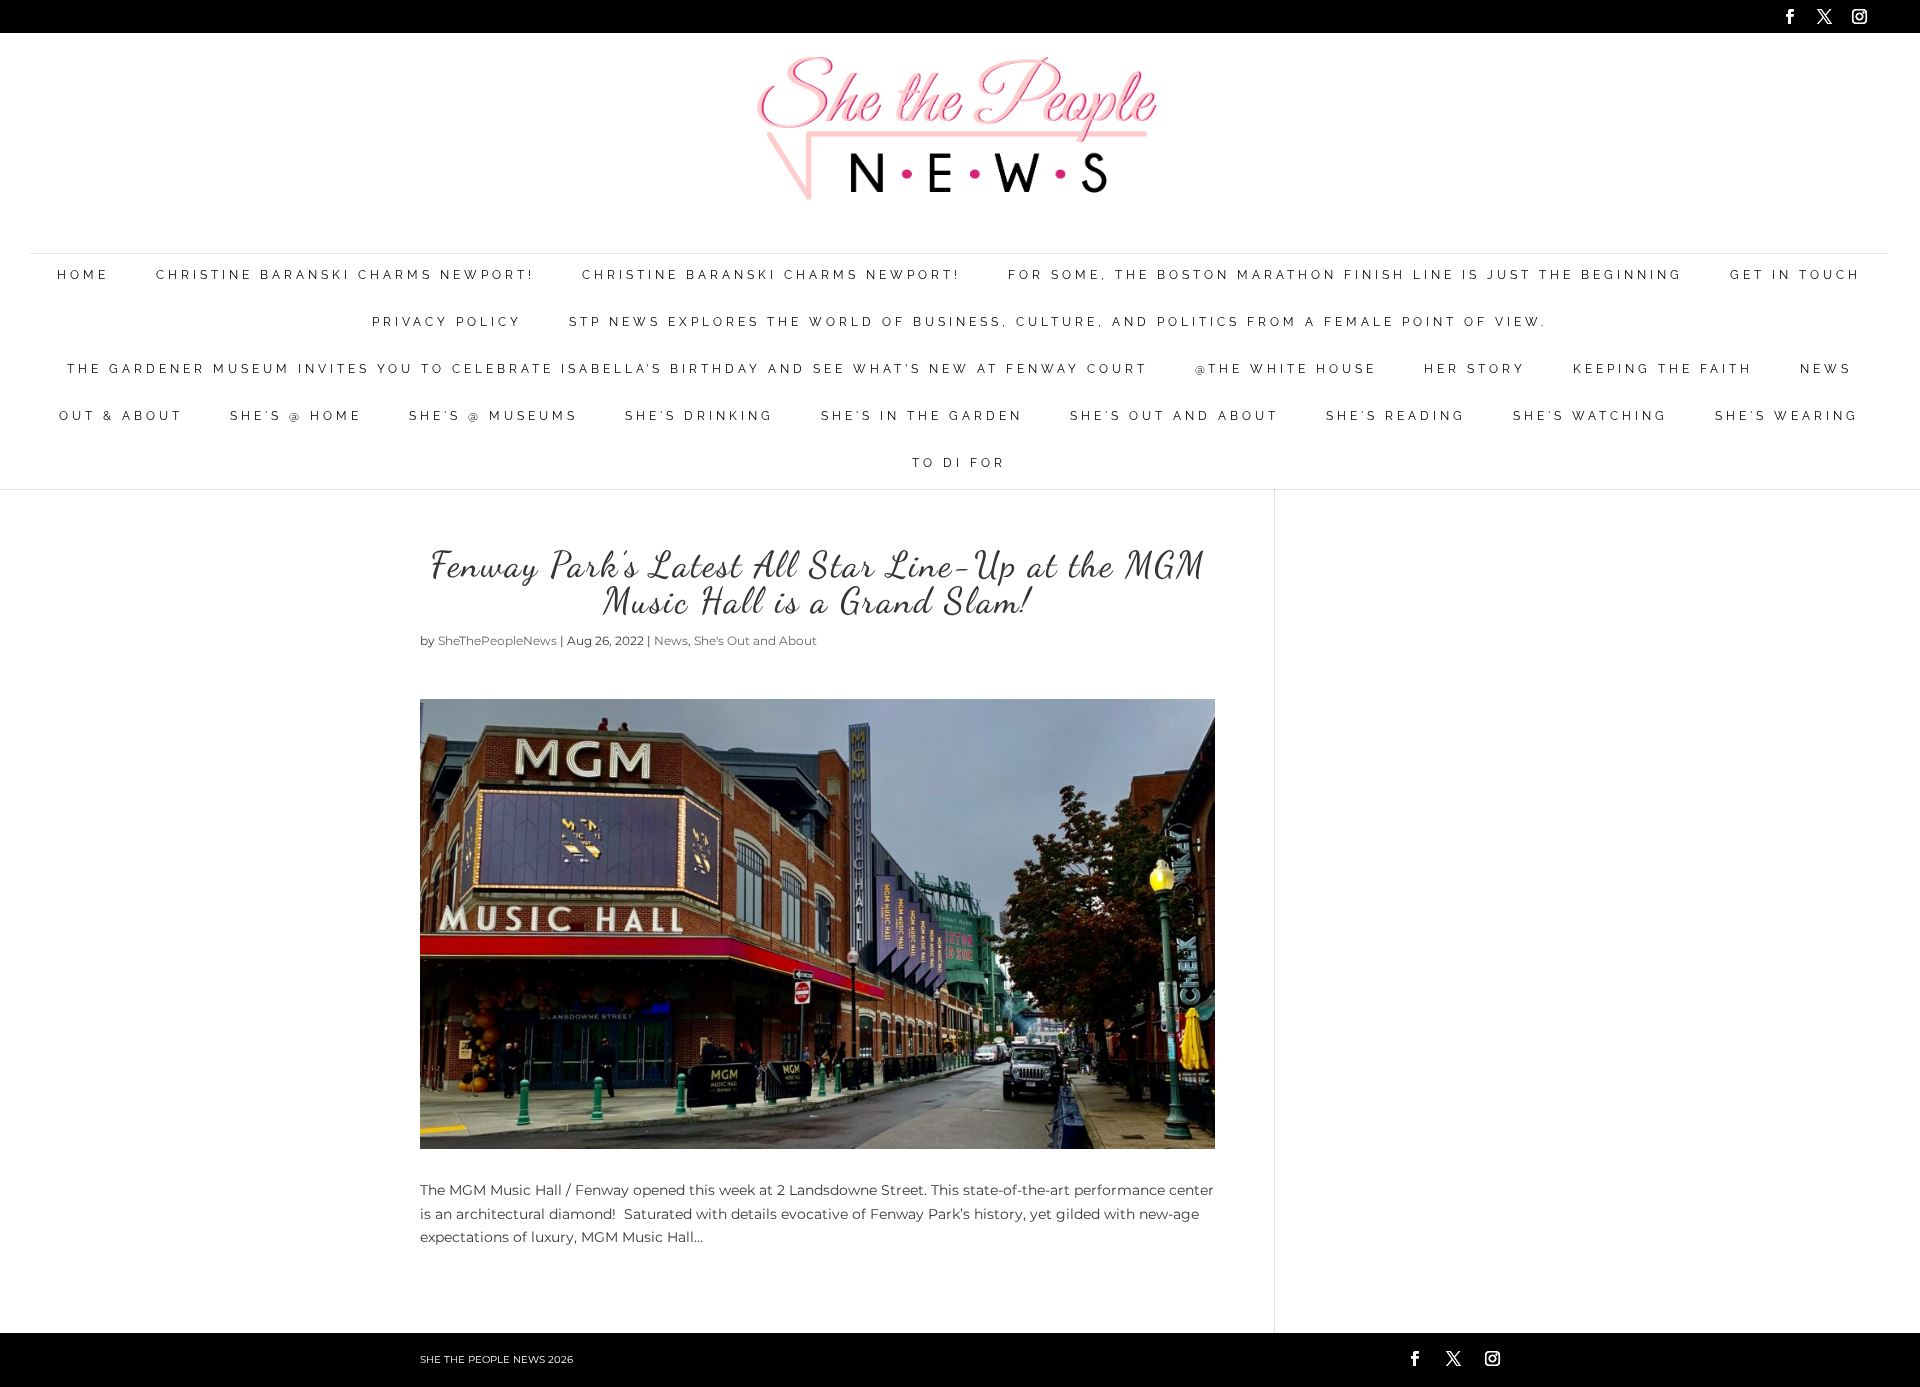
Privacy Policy (447, 322)
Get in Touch (1795, 275)
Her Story (1475, 369)
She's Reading (1396, 416)
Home (83, 275)
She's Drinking (699, 416)
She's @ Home (296, 416)
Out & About (121, 416)
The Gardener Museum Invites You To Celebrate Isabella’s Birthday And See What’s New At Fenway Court (607, 369)
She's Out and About (1174, 416)
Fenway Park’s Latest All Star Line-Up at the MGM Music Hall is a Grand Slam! (818, 582)
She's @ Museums (493, 416)
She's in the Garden (922, 416)
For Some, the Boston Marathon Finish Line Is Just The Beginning (1345, 275)
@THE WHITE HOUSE (1286, 369)
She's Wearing (1787, 416)
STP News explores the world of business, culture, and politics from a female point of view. (1058, 322)
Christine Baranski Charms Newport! (345, 275)
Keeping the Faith (1663, 369)
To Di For (959, 463)
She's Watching (1590, 416)
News (1826, 369)
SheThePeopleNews (497, 640)
